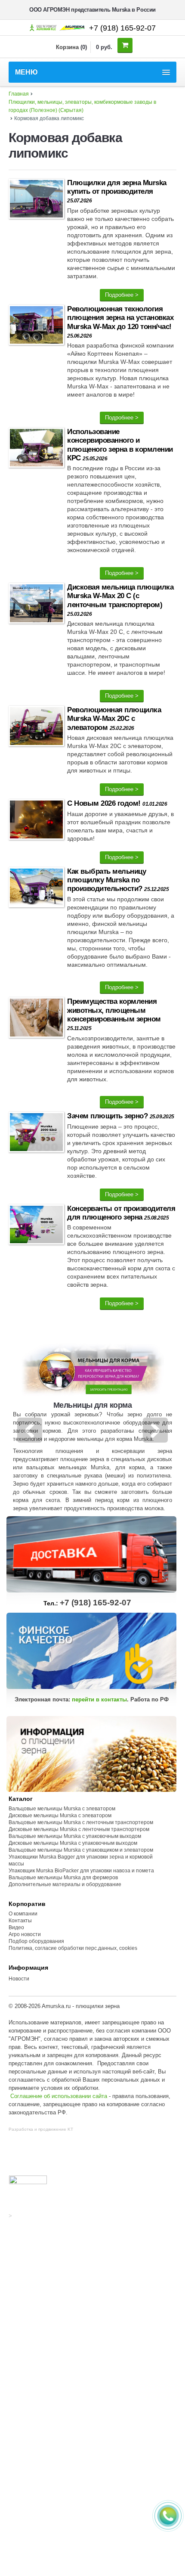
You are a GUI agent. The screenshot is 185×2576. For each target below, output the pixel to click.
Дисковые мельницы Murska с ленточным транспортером (79, 1829)
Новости (19, 1979)
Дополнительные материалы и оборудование (65, 1884)
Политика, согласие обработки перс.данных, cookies (74, 1948)
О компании (23, 1914)
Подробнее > (122, 295)
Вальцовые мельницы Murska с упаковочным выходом (75, 1836)
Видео (16, 1927)
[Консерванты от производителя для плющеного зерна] (36, 1226)
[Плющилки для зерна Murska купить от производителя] (36, 200)
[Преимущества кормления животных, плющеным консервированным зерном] (36, 1019)
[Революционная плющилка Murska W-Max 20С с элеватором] (36, 728)
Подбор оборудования (36, 1941)
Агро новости (25, 1934)
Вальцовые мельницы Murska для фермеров (63, 1878)
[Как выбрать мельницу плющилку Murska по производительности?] (36, 889)
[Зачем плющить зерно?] (36, 1134)
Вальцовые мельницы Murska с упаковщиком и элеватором (81, 1850)
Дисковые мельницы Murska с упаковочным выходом (73, 1843)
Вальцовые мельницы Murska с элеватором (62, 1809)
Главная (19, 94)
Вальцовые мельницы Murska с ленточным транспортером (81, 1822)
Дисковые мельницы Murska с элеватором (60, 1816)
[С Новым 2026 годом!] (36, 821)
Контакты (20, 1921)
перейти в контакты (99, 1699)
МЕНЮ (26, 72)
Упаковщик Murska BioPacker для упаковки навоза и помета (81, 1871)
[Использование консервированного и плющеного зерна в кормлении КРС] (36, 449)
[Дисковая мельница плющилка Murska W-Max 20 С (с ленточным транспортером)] (36, 605)
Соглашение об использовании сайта (59, 2096)
